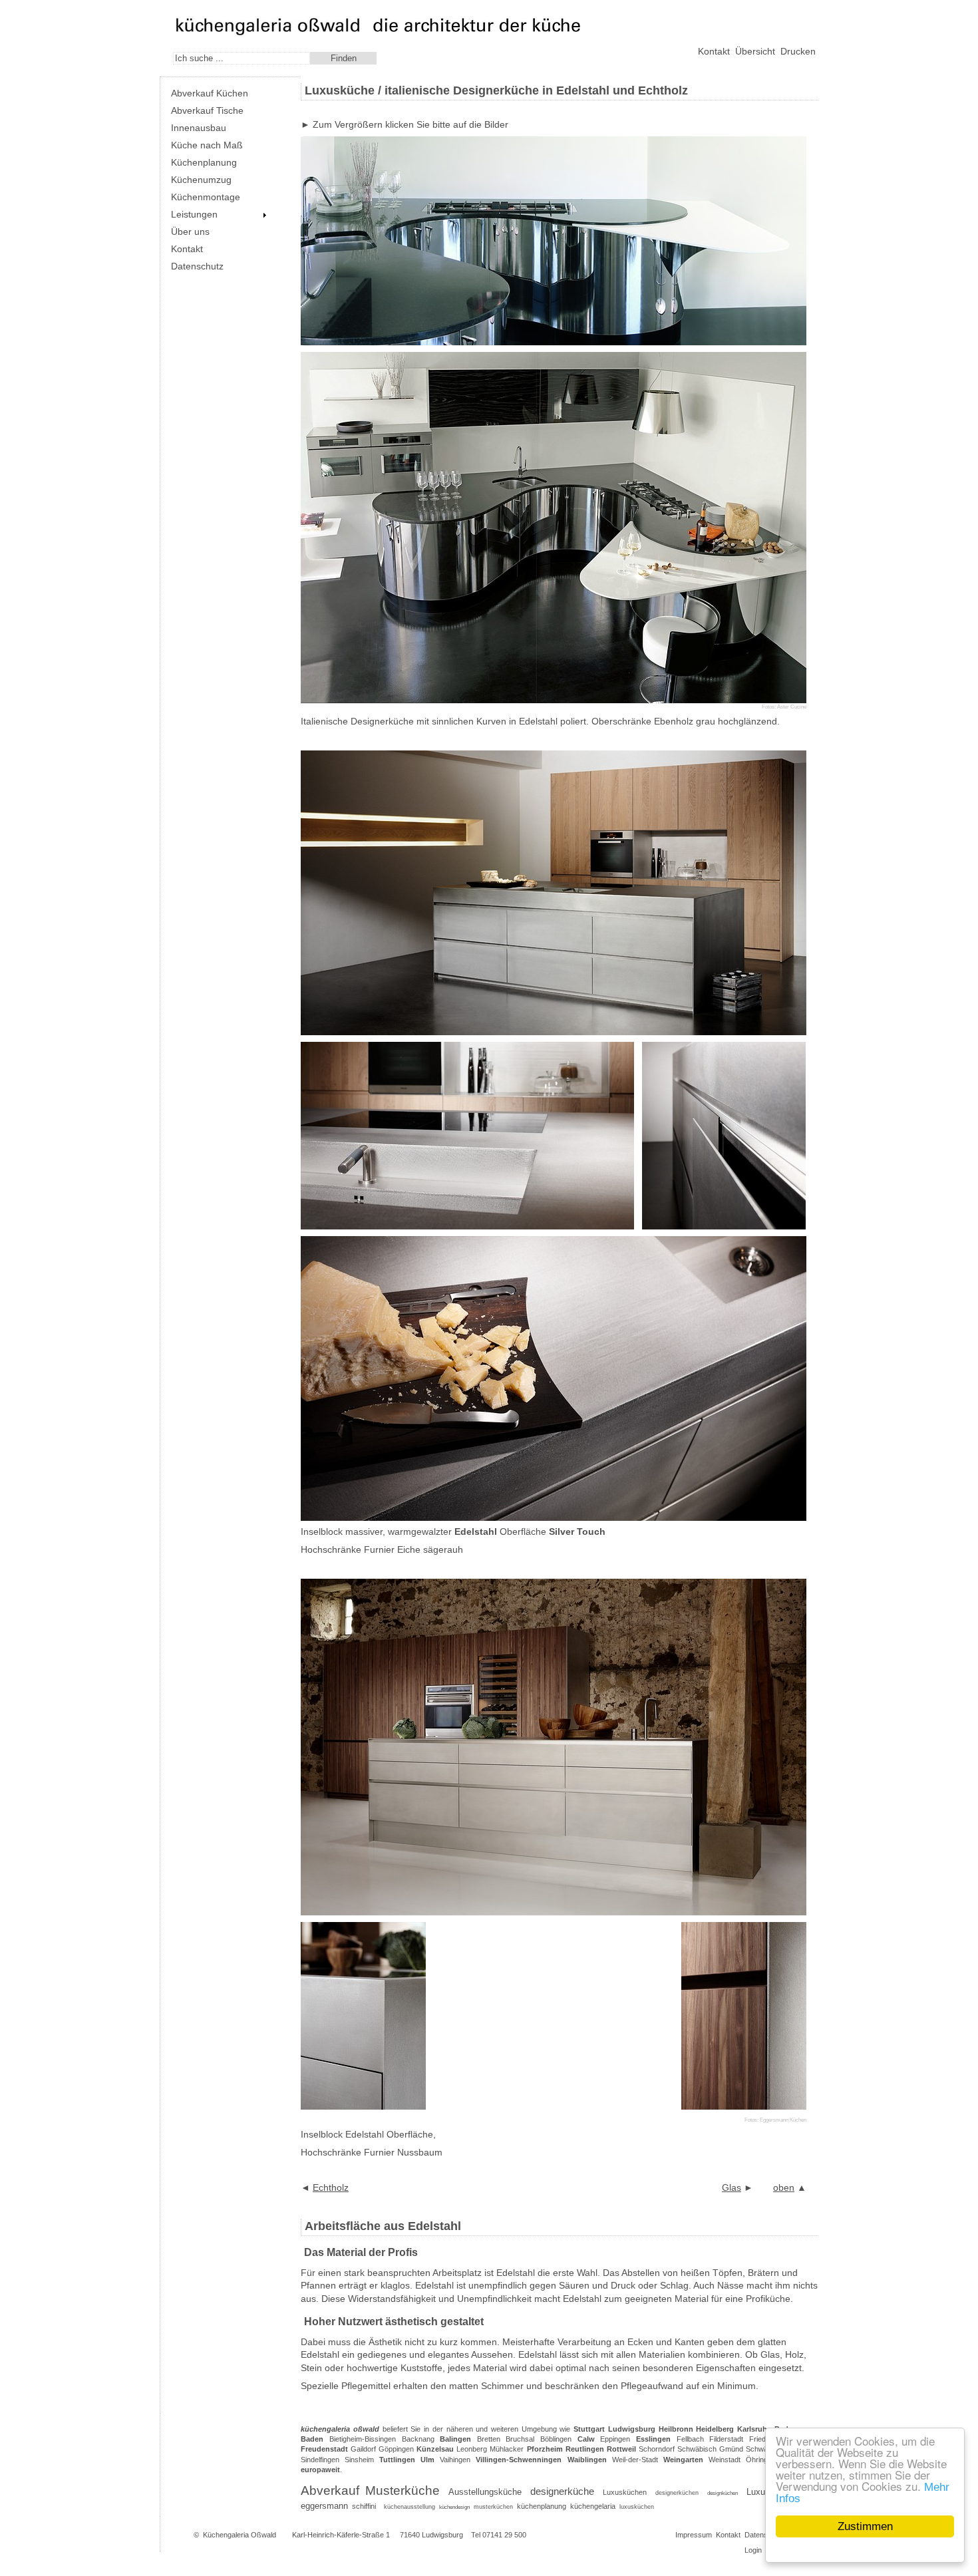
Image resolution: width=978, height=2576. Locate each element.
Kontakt (714, 51)
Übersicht (755, 51)
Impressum (694, 2535)
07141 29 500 (504, 2535)
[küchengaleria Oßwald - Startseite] (268, 33)
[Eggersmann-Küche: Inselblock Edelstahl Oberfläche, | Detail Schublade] (363, 2106)
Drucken (798, 51)
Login (753, 2550)
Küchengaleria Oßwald (240, 2535)
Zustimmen (865, 2526)
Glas (732, 2187)
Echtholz (331, 2187)
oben (784, 2187)
